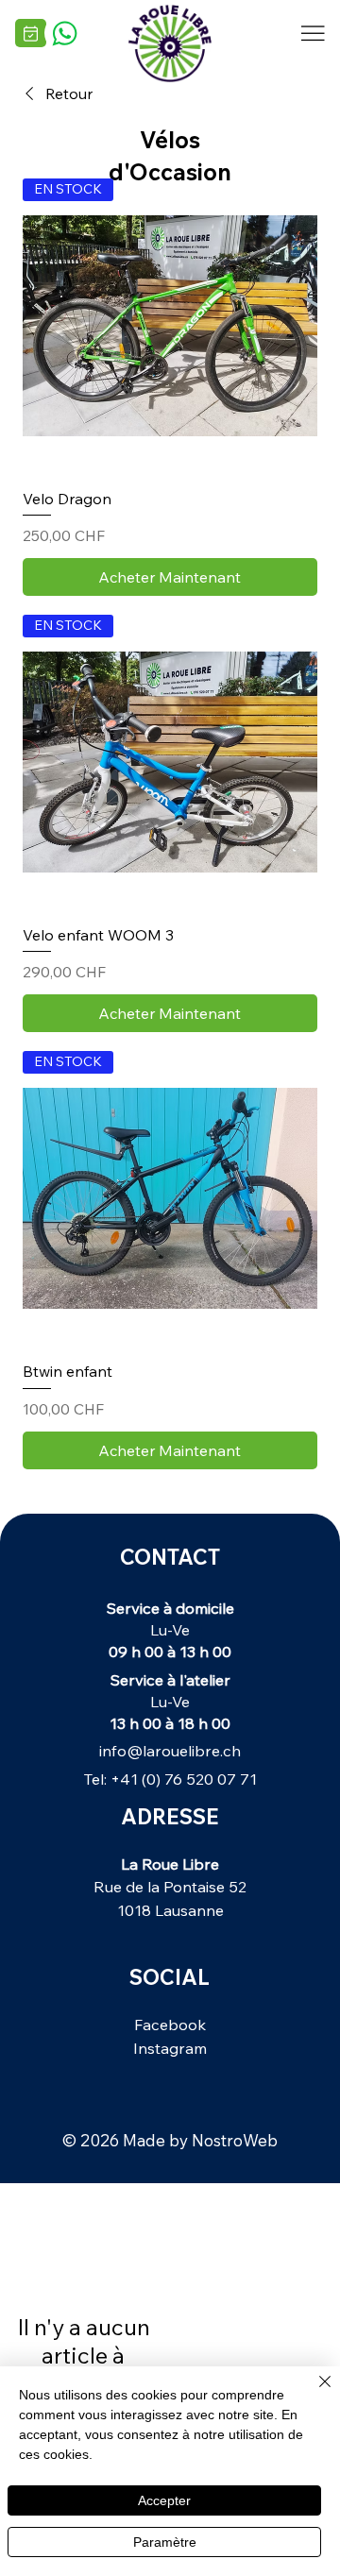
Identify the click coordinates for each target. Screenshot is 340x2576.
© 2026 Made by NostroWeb (170, 2140)
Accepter (164, 2500)
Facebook (170, 2024)
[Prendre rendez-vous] (31, 33)
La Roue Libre (170, 1864)
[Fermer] (314, 2393)
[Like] (64, 33)
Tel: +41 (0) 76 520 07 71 (170, 1779)
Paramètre (165, 2542)
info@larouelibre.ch (170, 1750)
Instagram (170, 2048)
